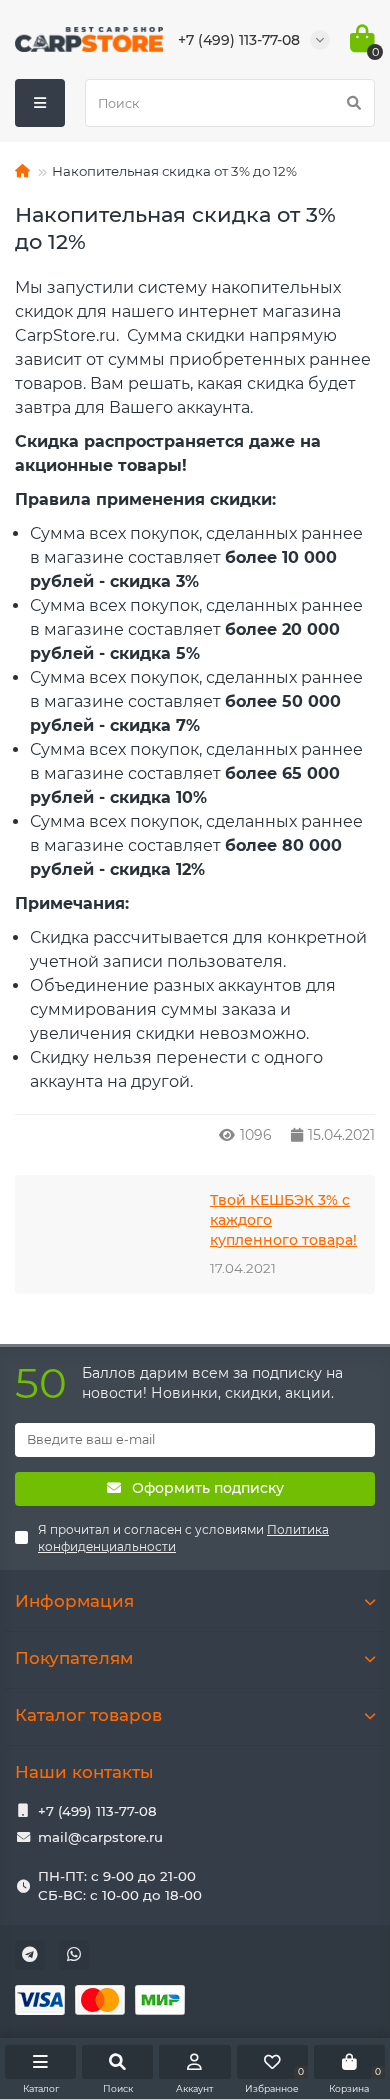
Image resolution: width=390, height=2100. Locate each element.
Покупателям (74, 1658)
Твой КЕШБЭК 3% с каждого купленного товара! (283, 1220)
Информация (74, 1601)
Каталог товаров (88, 1715)
